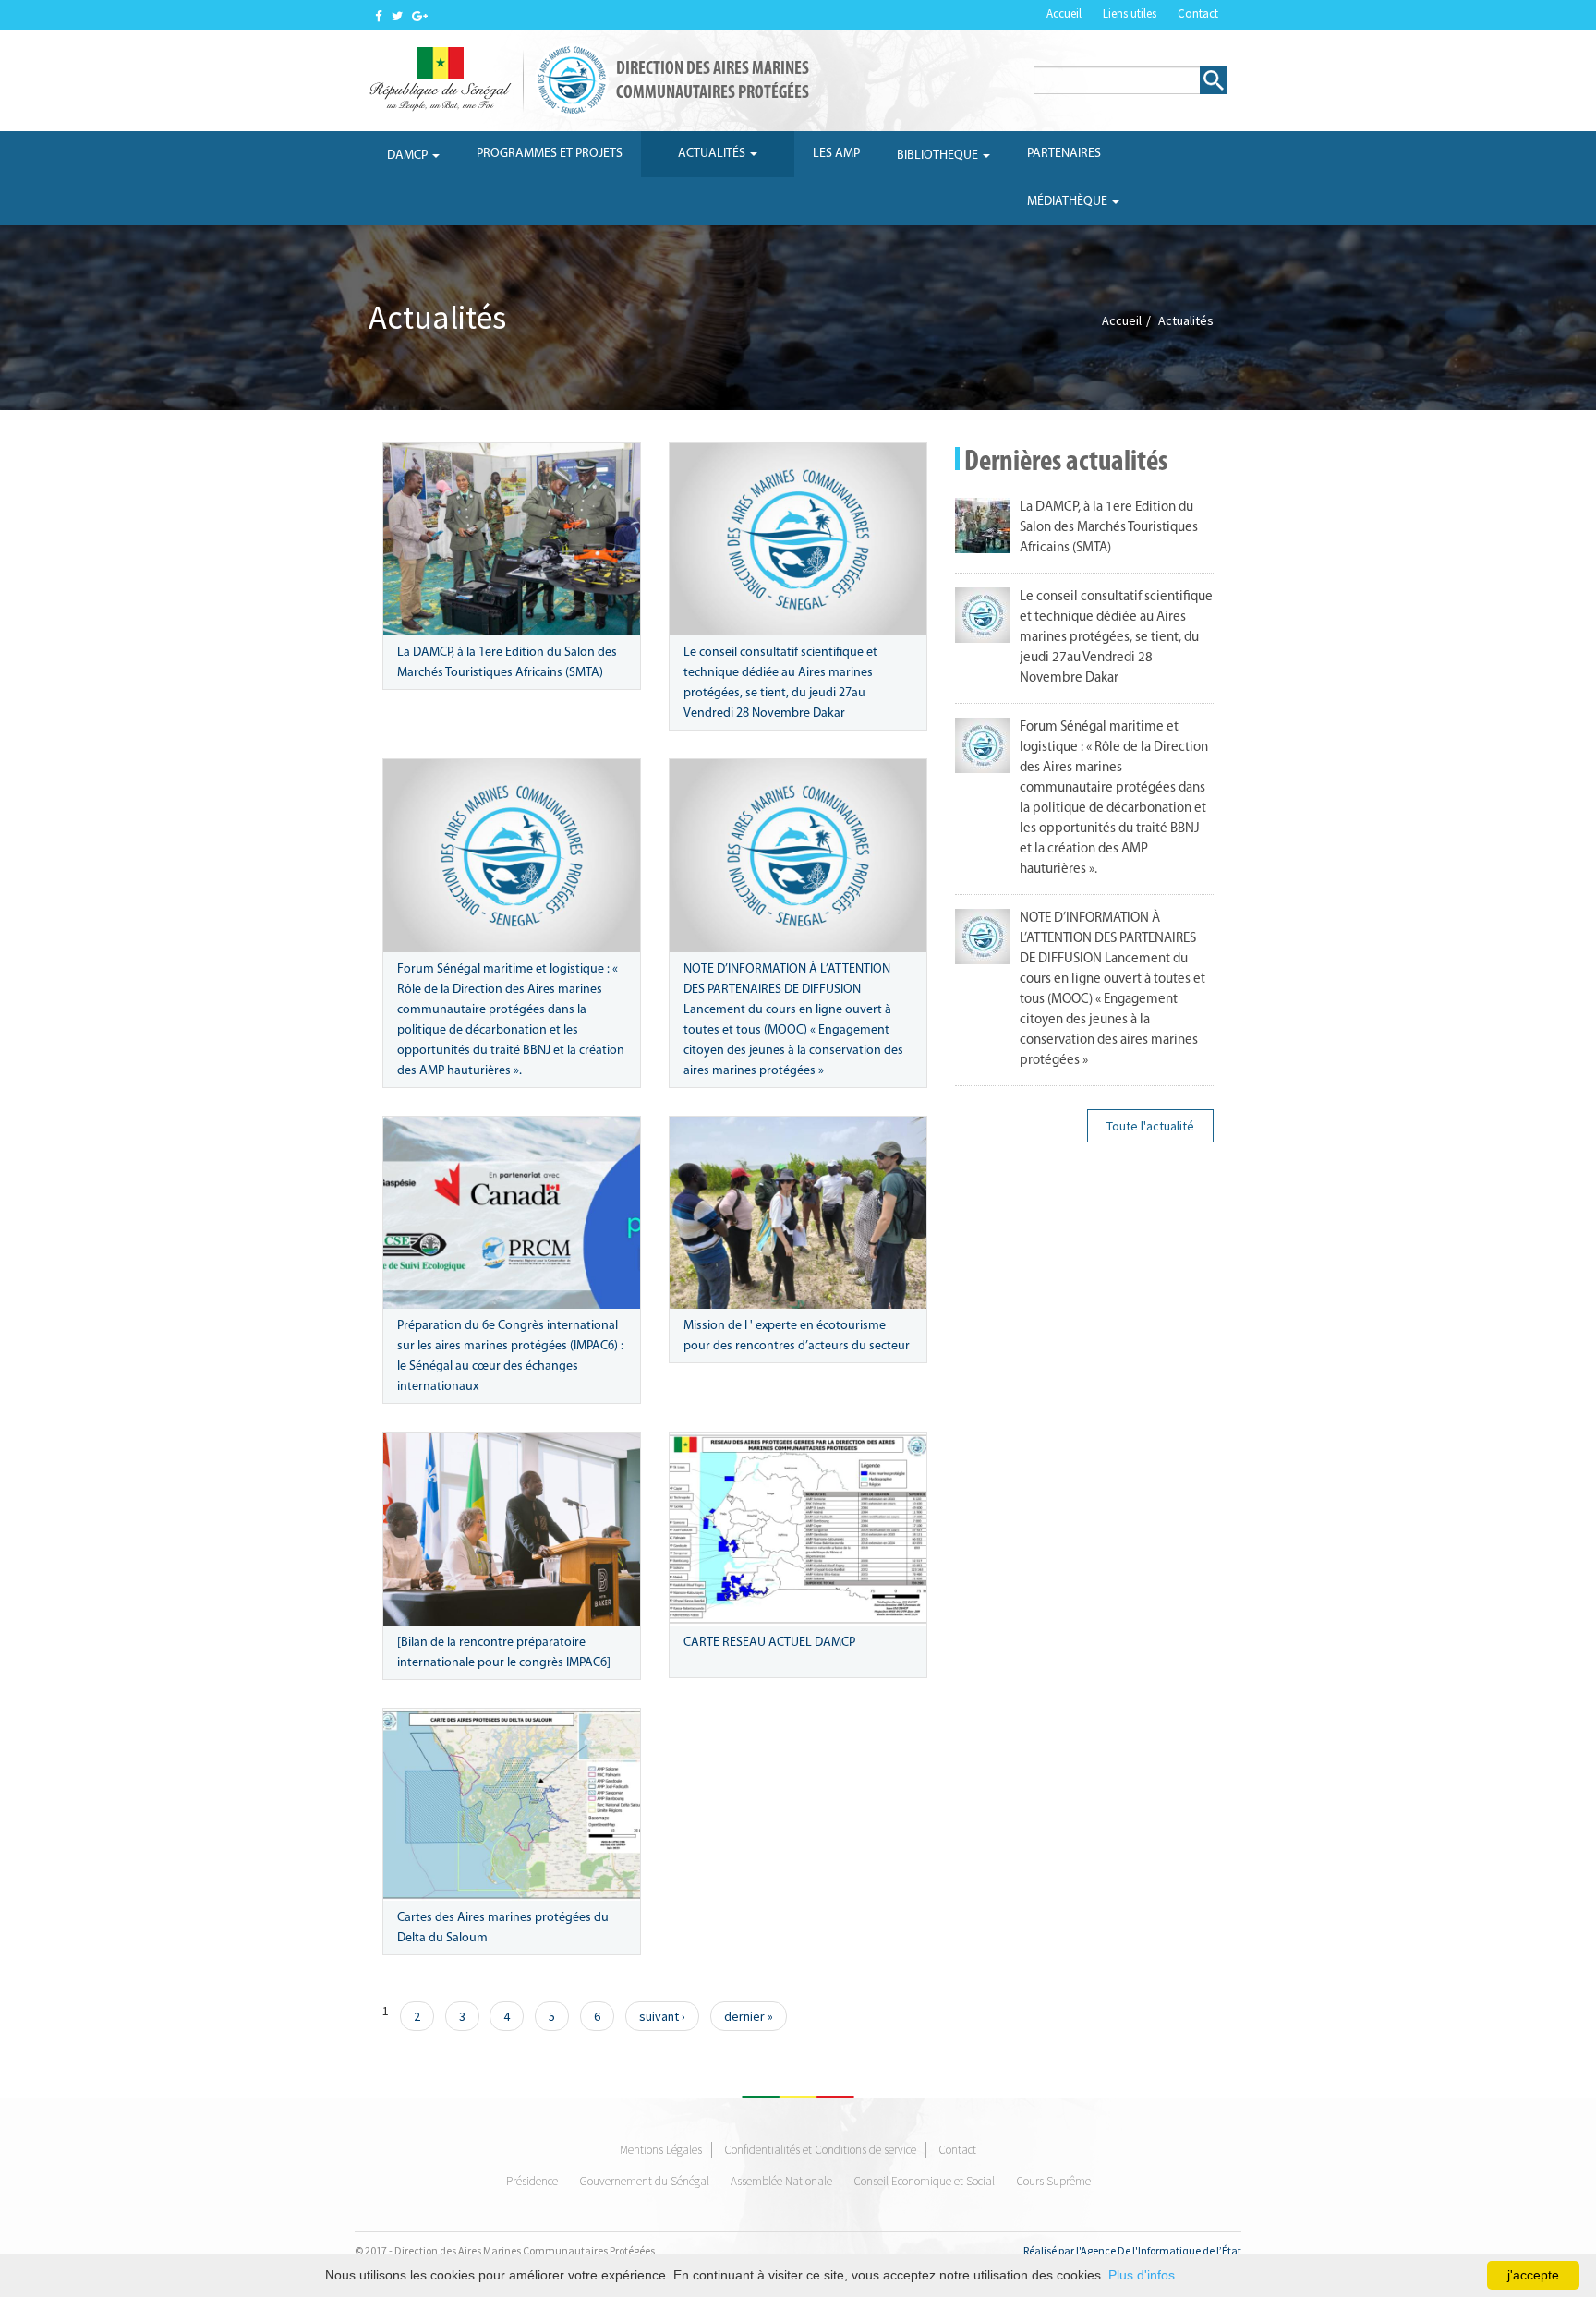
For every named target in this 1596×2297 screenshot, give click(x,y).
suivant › (662, 2016)
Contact (1198, 13)
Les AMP (836, 154)
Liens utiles (1130, 13)
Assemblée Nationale (781, 2181)
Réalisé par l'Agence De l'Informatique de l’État (1132, 2250)
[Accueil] (492, 80)
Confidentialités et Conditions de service (820, 2150)
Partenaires (1064, 154)
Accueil (1064, 13)
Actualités (713, 154)
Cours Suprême (1053, 2181)
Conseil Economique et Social (924, 2181)
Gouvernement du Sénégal (644, 2181)
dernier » (749, 2016)
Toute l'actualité (1150, 1126)
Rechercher (1214, 80)
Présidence (532, 2181)
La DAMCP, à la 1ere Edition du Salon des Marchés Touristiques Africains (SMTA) (1109, 528)
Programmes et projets (550, 154)
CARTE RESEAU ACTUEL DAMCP (769, 1643)
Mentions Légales (661, 2150)
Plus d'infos (1142, 2275)
